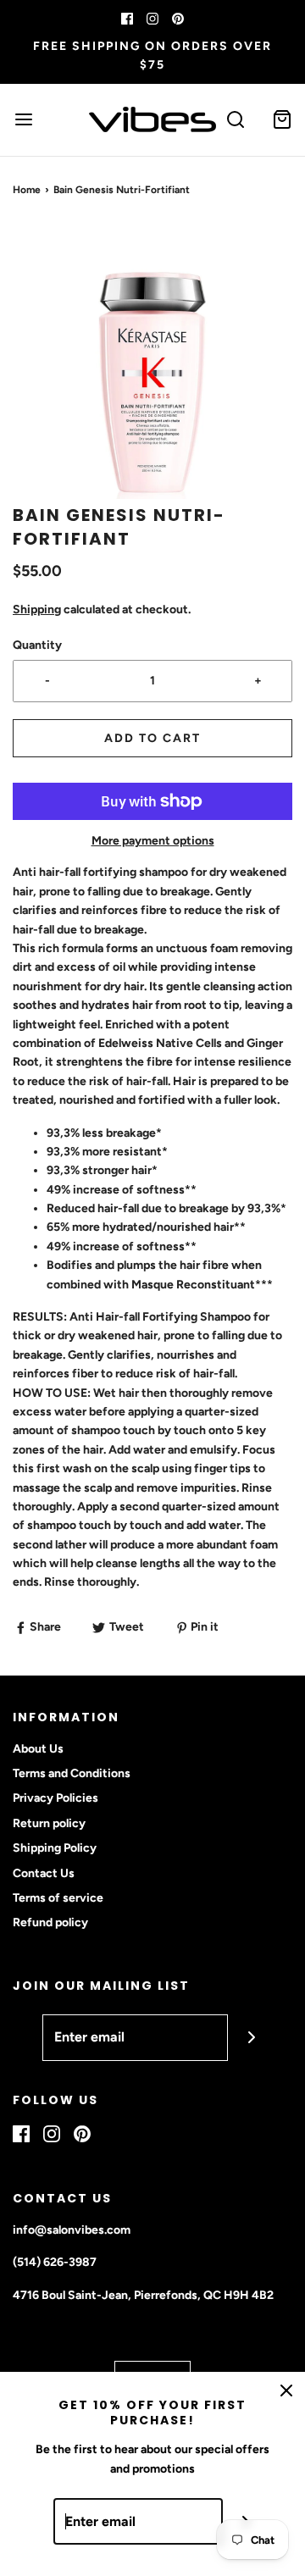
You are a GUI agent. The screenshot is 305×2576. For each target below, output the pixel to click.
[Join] (251, 2038)
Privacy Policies (55, 1798)
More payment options (153, 841)
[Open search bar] (235, 120)
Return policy (49, 1823)
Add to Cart (152, 738)
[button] (152, 363)
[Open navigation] (23, 120)
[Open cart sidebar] (282, 120)
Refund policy (50, 1922)
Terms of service (58, 1898)
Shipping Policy (55, 1848)
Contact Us (44, 1873)
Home (27, 190)
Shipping (37, 609)
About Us (38, 1749)
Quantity (37, 645)
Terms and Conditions (72, 1773)
